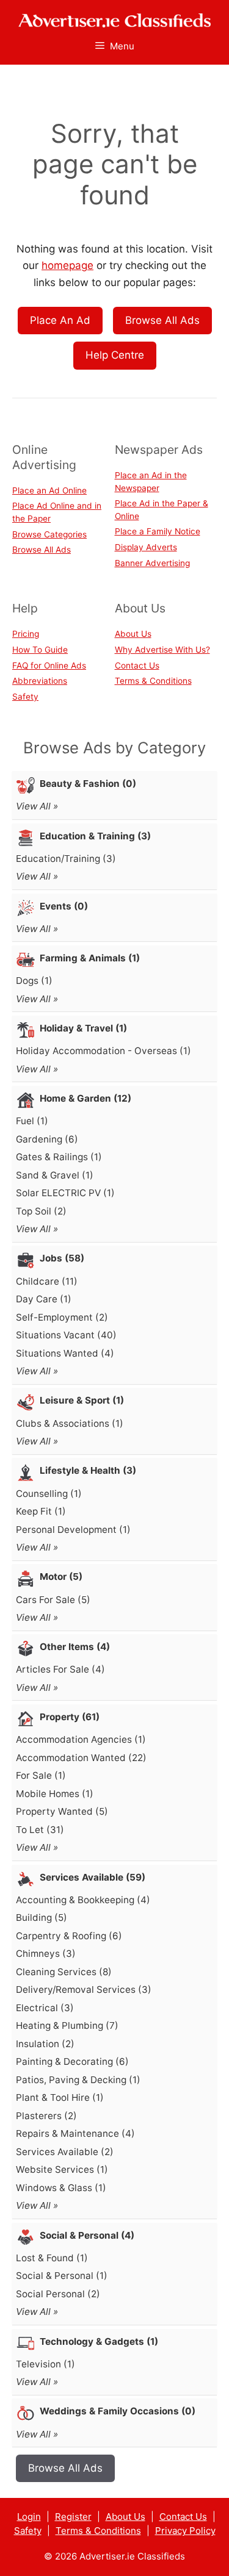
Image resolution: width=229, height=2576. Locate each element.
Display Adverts (146, 547)
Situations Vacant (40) (66, 1335)
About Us (133, 634)
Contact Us (137, 666)
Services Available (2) (65, 2152)
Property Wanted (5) (62, 1811)
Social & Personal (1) (62, 2276)
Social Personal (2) (58, 2294)
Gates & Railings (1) (59, 1157)
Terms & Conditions (153, 681)
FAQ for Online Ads (49, 666)
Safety (25, 697)
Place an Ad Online (49, 490)
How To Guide (40, 650)
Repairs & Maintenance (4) (75, 2133)
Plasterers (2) (46, 2116)
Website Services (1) (62, 2169)
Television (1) (45, 2364)
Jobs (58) (62, 1258)
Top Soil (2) (41, 1211)
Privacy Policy (185, 2531)
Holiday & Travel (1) (83, 1028)
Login (29, 2517)
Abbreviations (40, 681)
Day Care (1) (44, 1299)
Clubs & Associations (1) (70, 1423)
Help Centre (115, 355)
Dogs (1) (34, 981)
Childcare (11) (47, 1281)
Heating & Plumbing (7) (67, 2025)
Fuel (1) (32, 1121)
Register (73, 2517)
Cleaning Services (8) (64, 1972)
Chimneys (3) (46, 1954)
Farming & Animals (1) (90, 958)
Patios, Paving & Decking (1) (78, 2080)
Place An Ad (60, 320)
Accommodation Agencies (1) (81, 1739)
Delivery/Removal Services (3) (84, 1989)
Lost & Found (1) (52, 2258)
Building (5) (42, 1918)
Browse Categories (49, 534)
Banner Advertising (152, 563)
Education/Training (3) (66, 859)
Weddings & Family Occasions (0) (118, 2411)
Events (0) (64, 906)
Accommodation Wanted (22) (81, 1758)
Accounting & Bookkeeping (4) (83, 1900)
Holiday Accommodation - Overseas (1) (104, 1051)
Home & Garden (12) (85, 1098)
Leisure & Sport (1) (82, 1400)
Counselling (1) (49, 1494)
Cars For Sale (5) (53, 1600)
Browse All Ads (162, 320)
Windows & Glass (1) (61, 2188)
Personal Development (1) (73, 1530)
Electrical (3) (45, 2008)
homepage (67, 265)
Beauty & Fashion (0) (88, 784)
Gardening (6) (47, 1139)
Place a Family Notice (158, 531)
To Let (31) (40, 1830)
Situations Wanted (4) (65, 1353)
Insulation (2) (45, 2044)
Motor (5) (61, 1577)
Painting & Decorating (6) (72, 2061)
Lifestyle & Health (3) (88, 1470)
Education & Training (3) (95, 836)
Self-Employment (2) (62, 1317)
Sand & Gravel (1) (55, 1175)
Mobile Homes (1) (55, 1794)
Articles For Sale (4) (60, 1669)
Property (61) (70, 1717)
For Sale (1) (41, 1775)
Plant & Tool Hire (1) (60, 2097)
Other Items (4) (75, 1647)
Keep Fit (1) (41, 1511)
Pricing (26, 634)
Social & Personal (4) (87, 2235)
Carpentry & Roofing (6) (69, 1936)
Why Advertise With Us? (162, 650)
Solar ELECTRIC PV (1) (65, 1193)
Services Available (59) (93, 1877)
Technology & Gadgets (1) (99, 2341)
